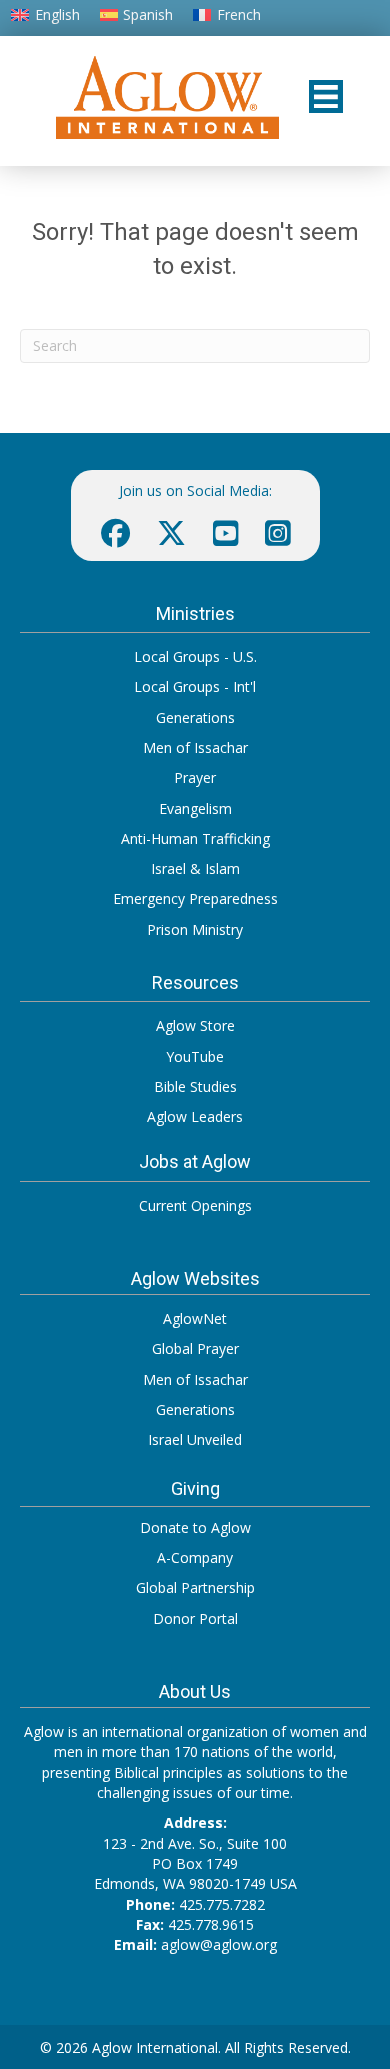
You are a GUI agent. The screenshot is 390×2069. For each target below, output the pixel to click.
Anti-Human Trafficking (195, 838)
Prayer (195, 777)
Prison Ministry (195, 929)
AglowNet (195, 1318)
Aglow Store (195, 1025)
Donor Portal (195, 1618)
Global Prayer (195, 1348)
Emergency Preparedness (195, 898)
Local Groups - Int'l (195, 686)
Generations (195, 717)
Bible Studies (195, 1086)
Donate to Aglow (195, 1527)
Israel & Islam (195, 868)
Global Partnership (195, 1587)
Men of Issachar (195, 747)
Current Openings (195, 1205)
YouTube (195, 1056)
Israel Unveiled (195, 1439)
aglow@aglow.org (219, 1944)
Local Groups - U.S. (195, 656)
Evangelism (195, 808)
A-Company (195, 1557)
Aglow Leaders (195, 1116)
